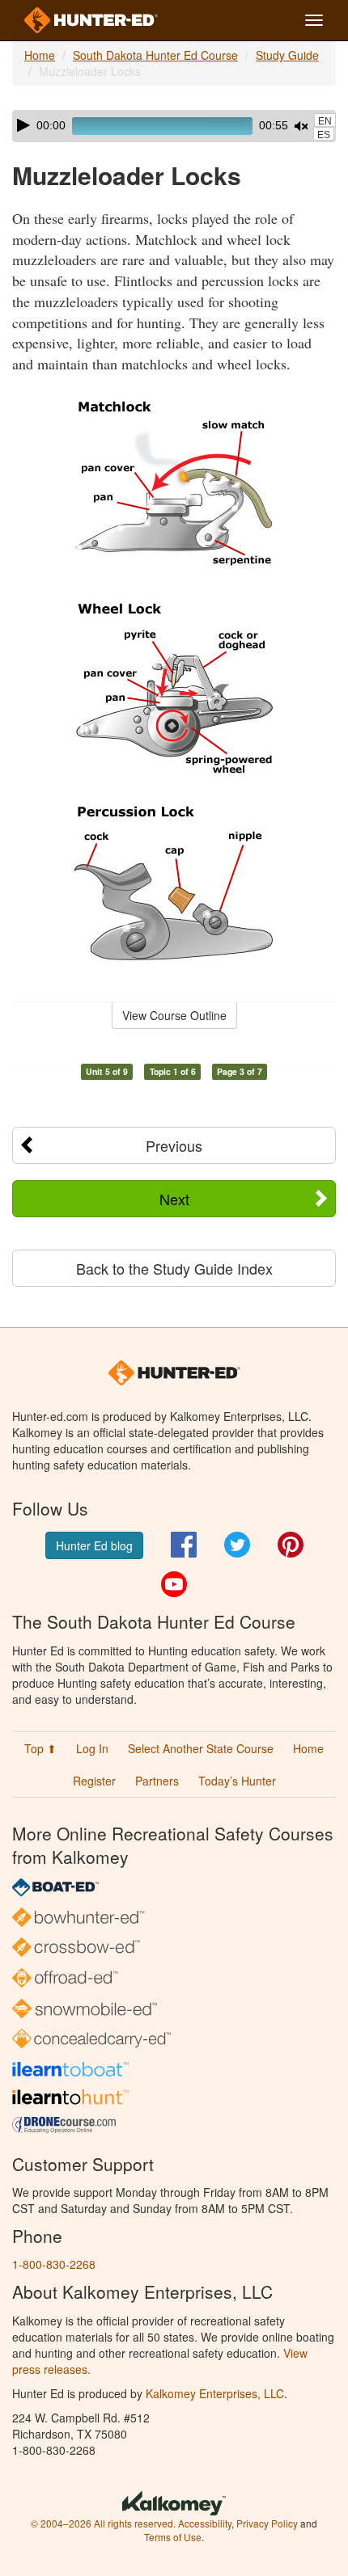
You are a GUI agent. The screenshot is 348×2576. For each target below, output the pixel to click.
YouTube (174, 1584)
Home (40, 55)
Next (174, 1199)
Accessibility (205, 2523)
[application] (174, 126)
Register (94, 1781)
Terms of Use (173, 2537)
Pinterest (291, 1545)
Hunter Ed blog (94, 1545)
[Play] (23, 125)
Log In (92, 1748)
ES (324, 135)
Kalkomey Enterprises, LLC (215, 2393)
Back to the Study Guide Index (174, 1268)
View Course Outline (174, 1015)
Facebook (184, 1545)
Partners (157, 1781)
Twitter (237, 1545)
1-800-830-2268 (54, 2264)
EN (325, 121)
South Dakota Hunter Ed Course (155, 55)
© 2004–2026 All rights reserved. (103, 2523)
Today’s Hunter (237, 1781)
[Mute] (301, 126)
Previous (174, 1145)
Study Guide (287, 55)
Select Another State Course (201, 1748)
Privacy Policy (267, 2523)
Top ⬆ (40, 1748)
